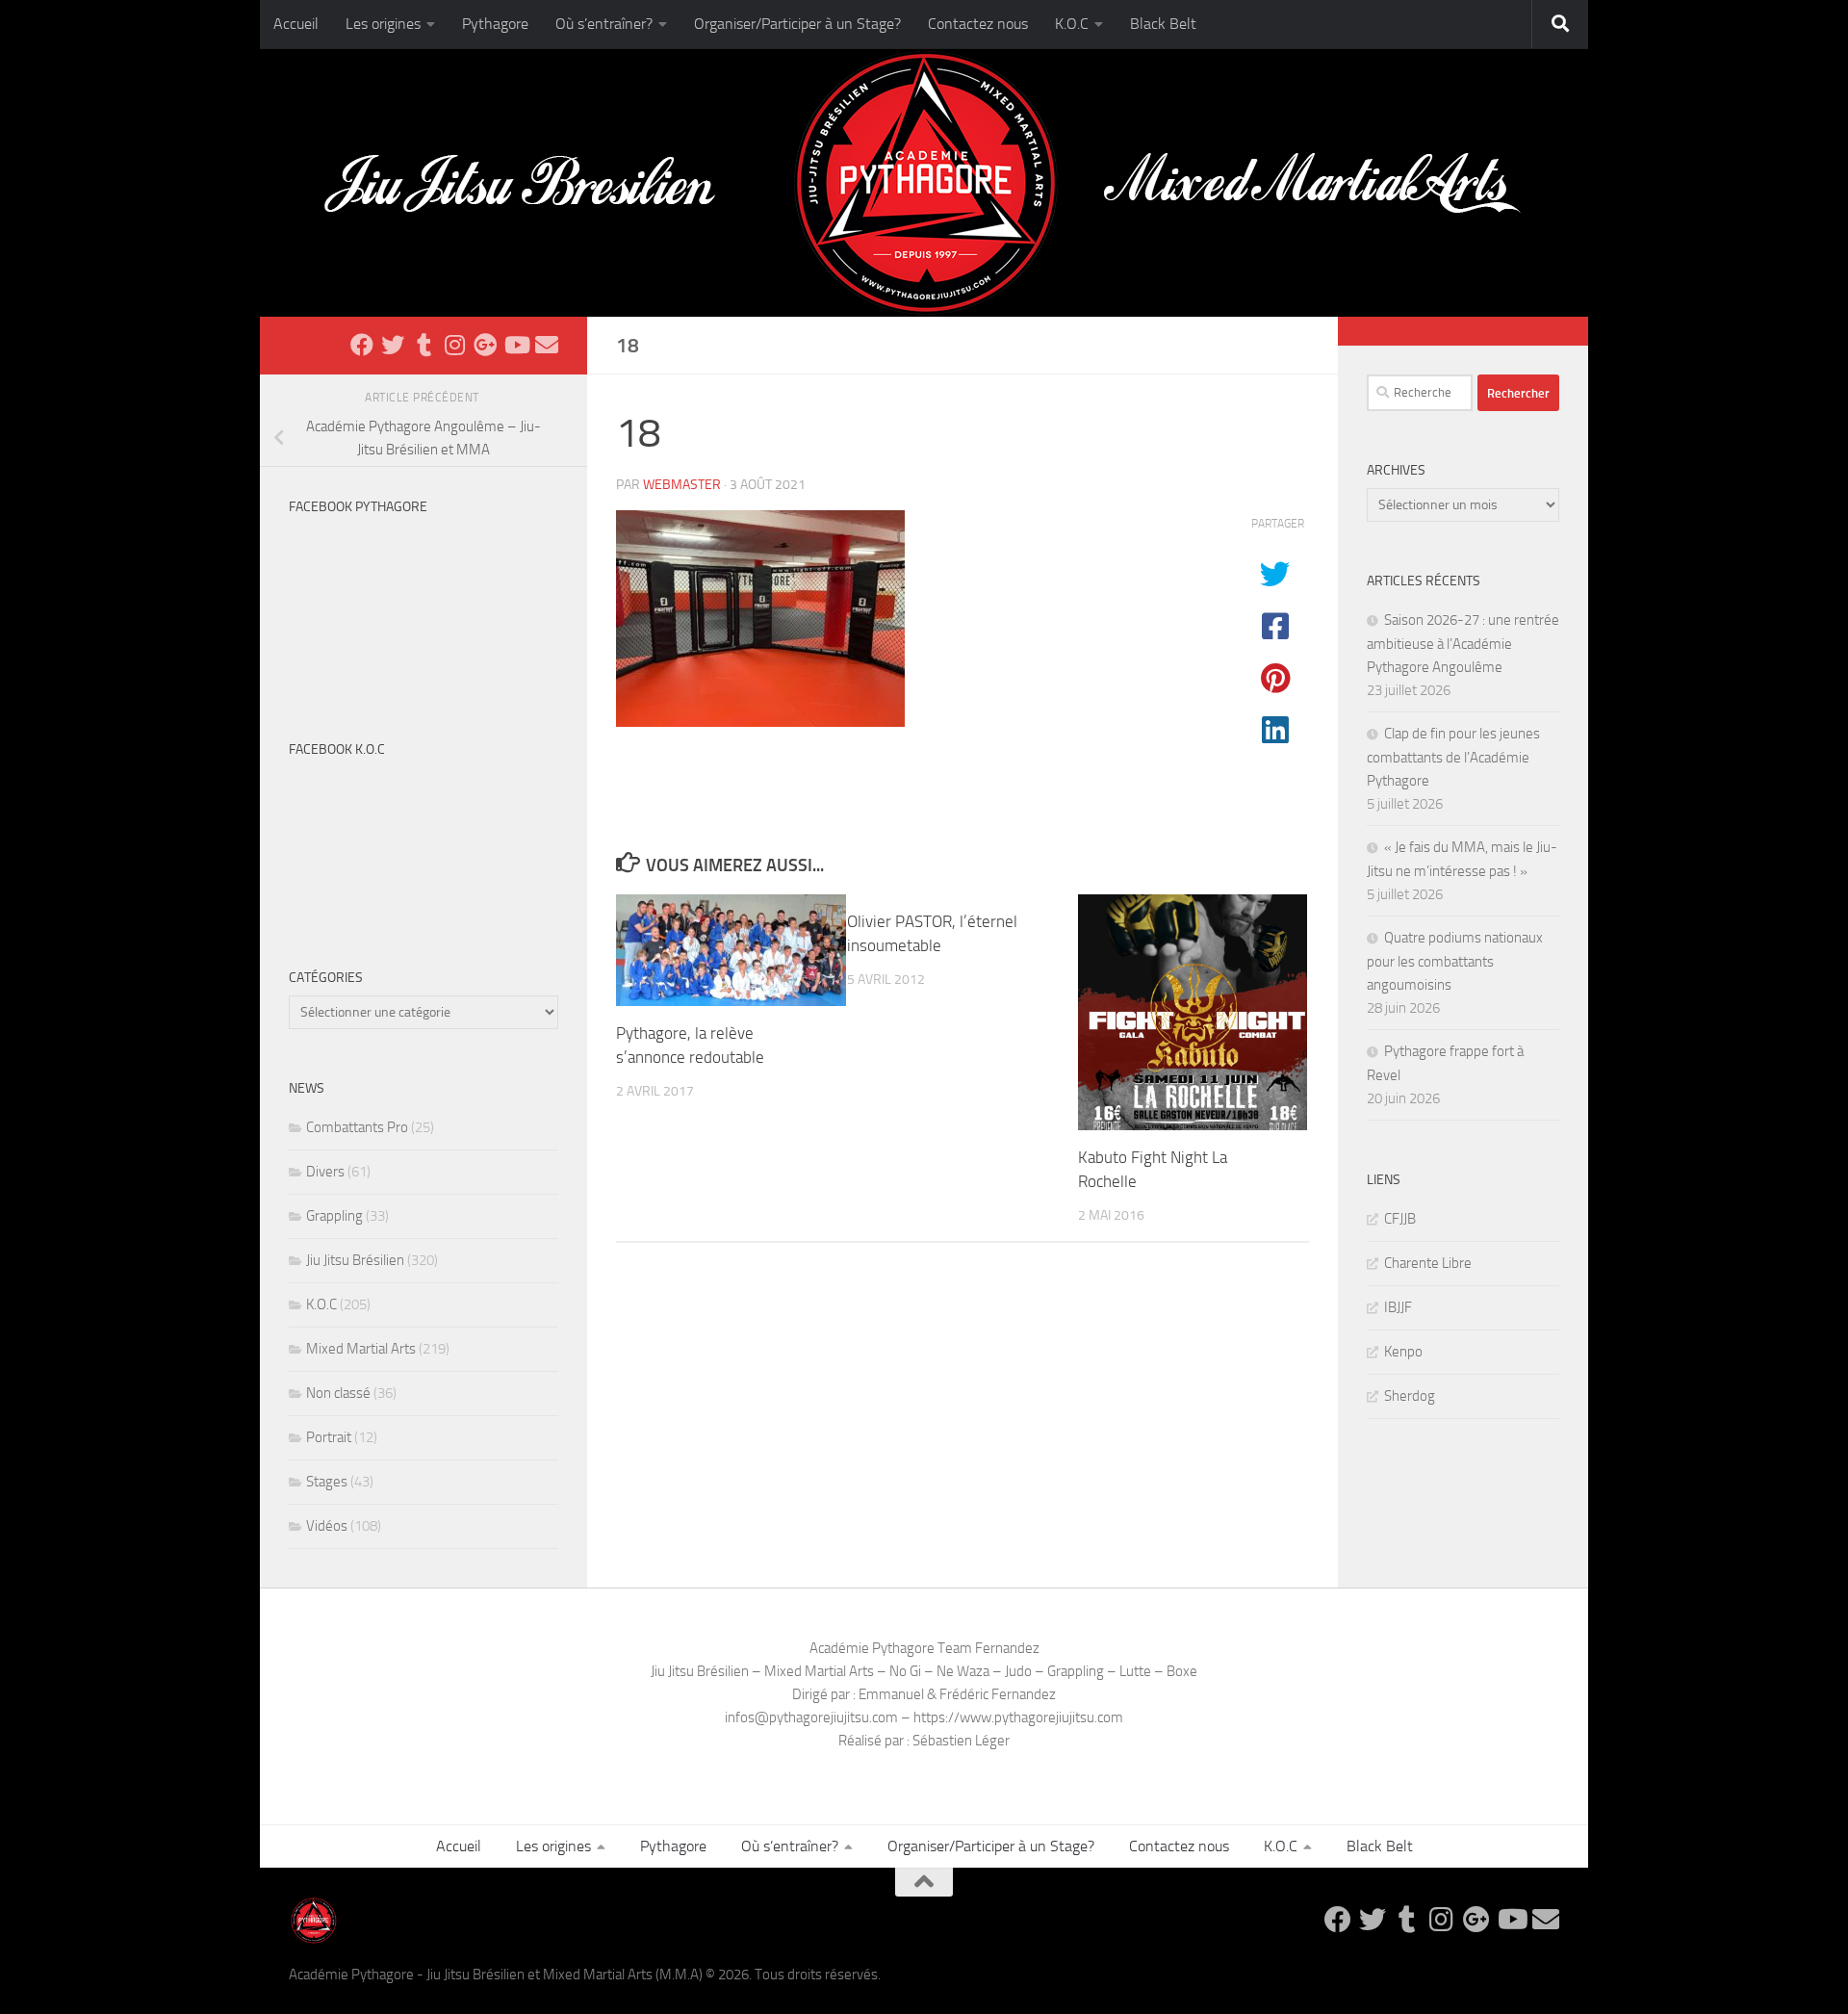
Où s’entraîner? (604, 24)
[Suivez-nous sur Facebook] (362, 345)
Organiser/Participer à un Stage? (797, 24)
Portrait (329, 1437)
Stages (327, 1482)
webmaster (682, 485)
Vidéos (327, 1526)
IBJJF (1398, 1307)
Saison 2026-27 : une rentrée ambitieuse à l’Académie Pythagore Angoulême (1463, 644)
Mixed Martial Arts (361, 1349)
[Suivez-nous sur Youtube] (516, 345)
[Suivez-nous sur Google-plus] (485, 345)
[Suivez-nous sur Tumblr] (423, 345)
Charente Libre (1428, 1263)
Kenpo (1403, 1352)
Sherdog (1410, 1396)
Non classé (338, 1393)
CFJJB (1400, 1219)
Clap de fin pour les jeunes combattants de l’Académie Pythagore (1453, 757)
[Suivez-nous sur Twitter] (393, 345)
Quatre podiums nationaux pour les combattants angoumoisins (1455, 961)
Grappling (334, 1216)
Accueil (296, 24)
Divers (325, 1172)
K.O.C (1072, 24)
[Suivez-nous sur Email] (547, 345)
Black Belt (1163, 24)
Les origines (383, 24)
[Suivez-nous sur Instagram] (454, 345)
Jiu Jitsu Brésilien (355, 1260)
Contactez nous (978, 24)
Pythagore (495, 24)
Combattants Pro (357, 1127)
